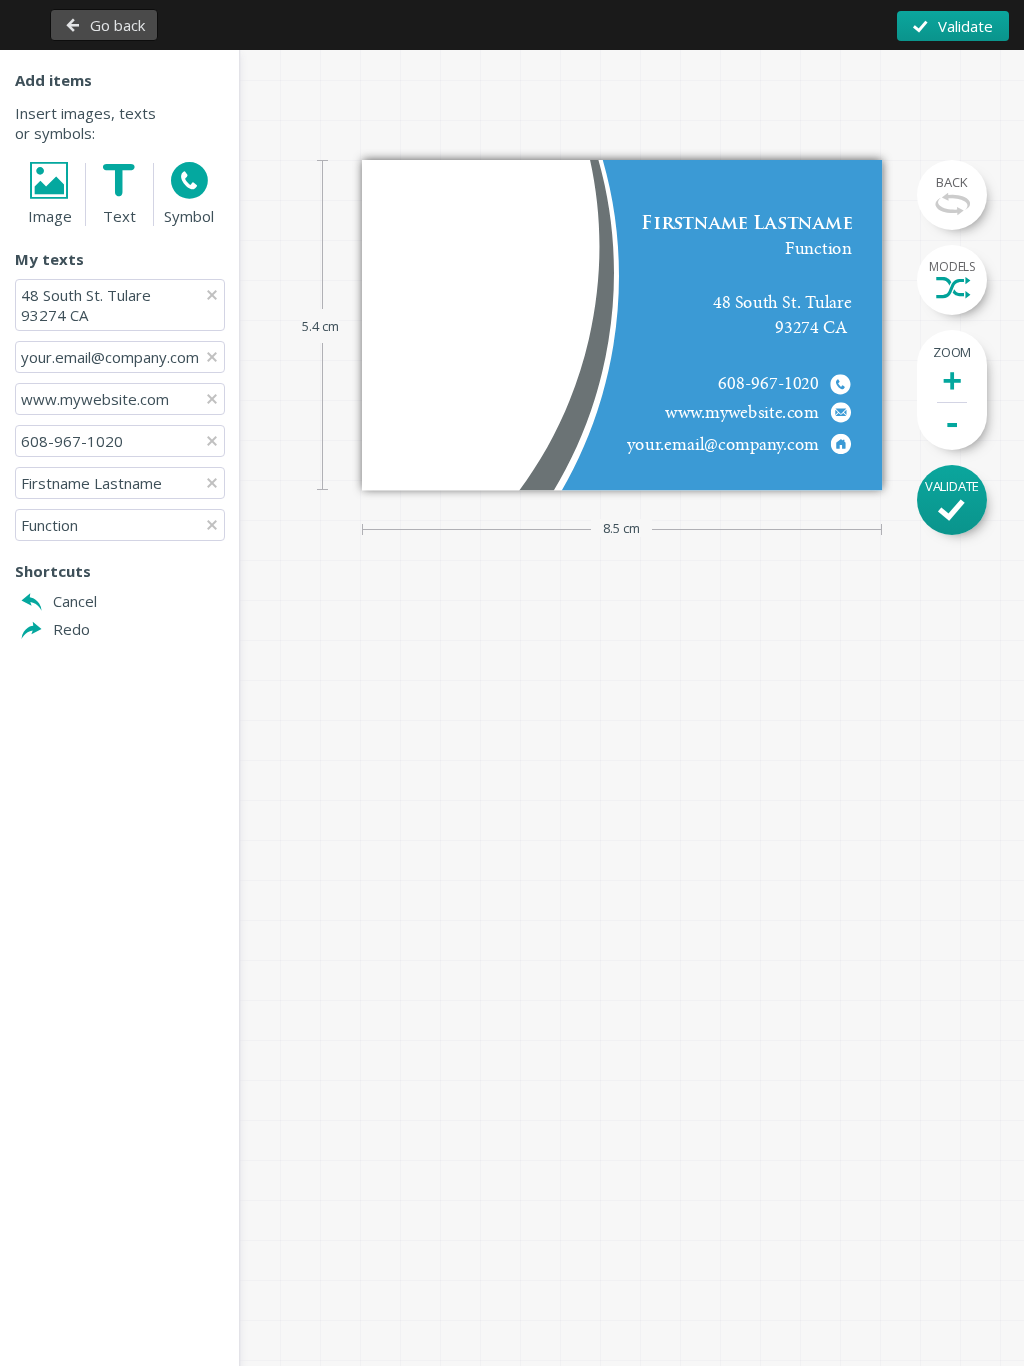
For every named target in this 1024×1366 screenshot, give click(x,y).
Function (49, 525)
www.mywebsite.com (95, 399)
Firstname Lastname (91, 483)
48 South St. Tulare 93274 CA (86, 305)
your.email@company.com (110, 357)
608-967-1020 (72, 441)
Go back (117, 25)
